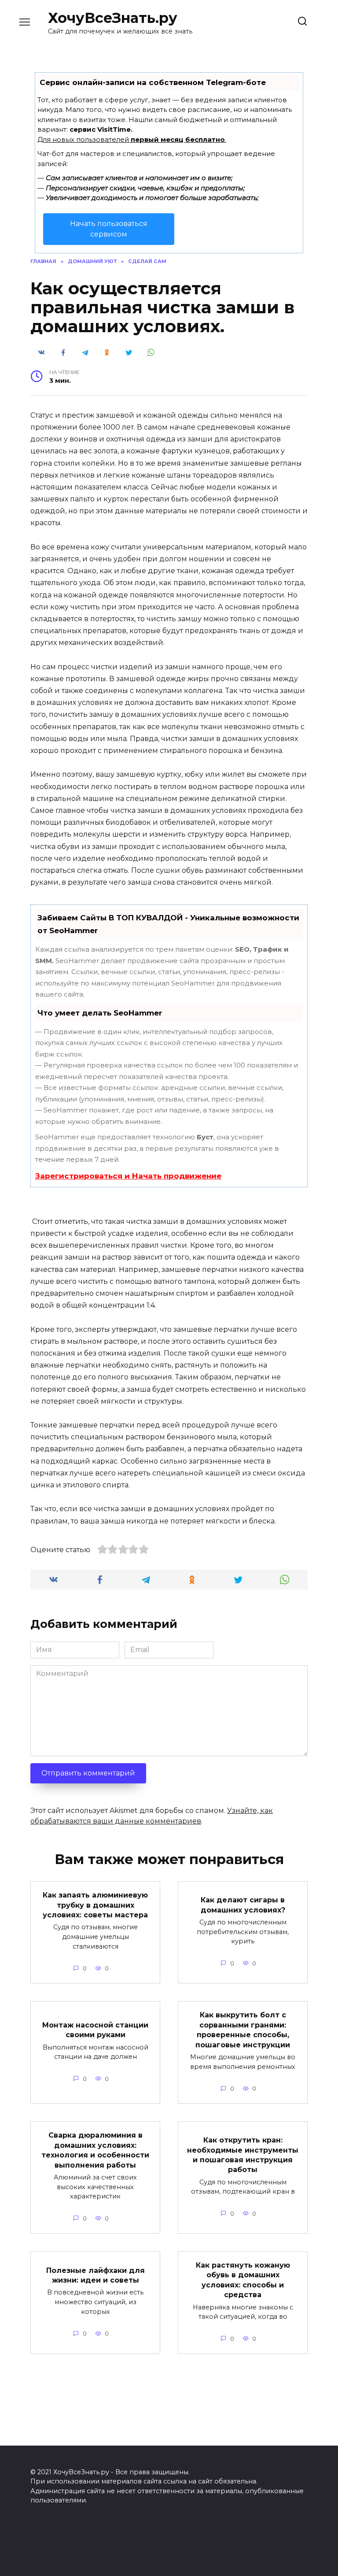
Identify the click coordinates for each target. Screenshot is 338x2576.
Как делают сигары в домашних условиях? (243, 1905)
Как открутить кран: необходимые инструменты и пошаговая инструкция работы (243, 2155)
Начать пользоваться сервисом (109, 229)
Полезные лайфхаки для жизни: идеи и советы (96, 2275)
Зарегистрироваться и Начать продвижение (128, 1176)
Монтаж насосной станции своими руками (95, 2029)
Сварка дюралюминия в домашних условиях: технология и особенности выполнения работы (95, 2150)
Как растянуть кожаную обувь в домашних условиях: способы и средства (243, 2280)
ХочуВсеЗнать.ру (113, 18)
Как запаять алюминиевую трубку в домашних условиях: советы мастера (95, 1905)
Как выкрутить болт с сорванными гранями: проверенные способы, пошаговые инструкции (243, 2030)
